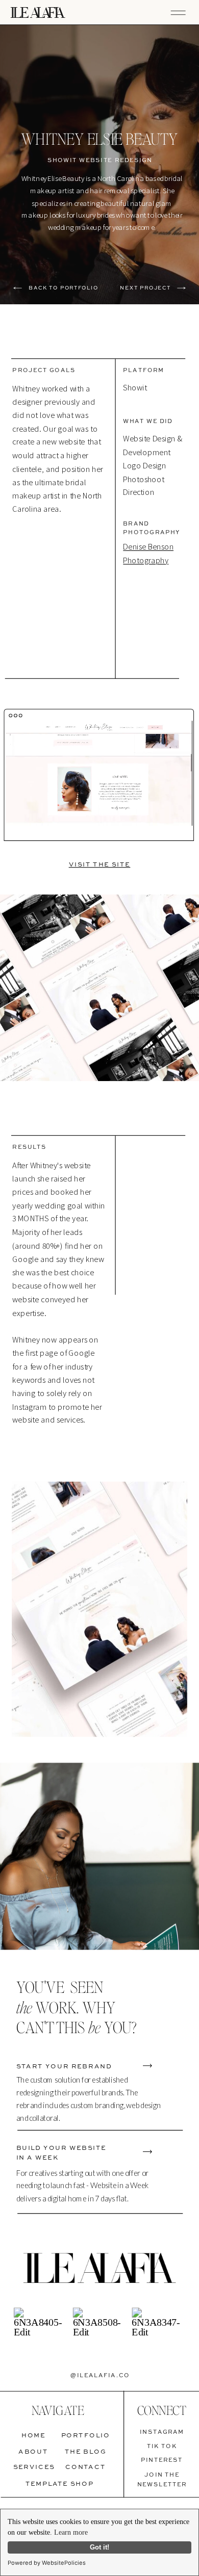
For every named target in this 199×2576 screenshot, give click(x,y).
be (94, 2027)
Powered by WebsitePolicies (47, 2563)
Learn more (71, 2532)
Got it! (99, 2547)
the (24, 2007)
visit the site (100, 864)
